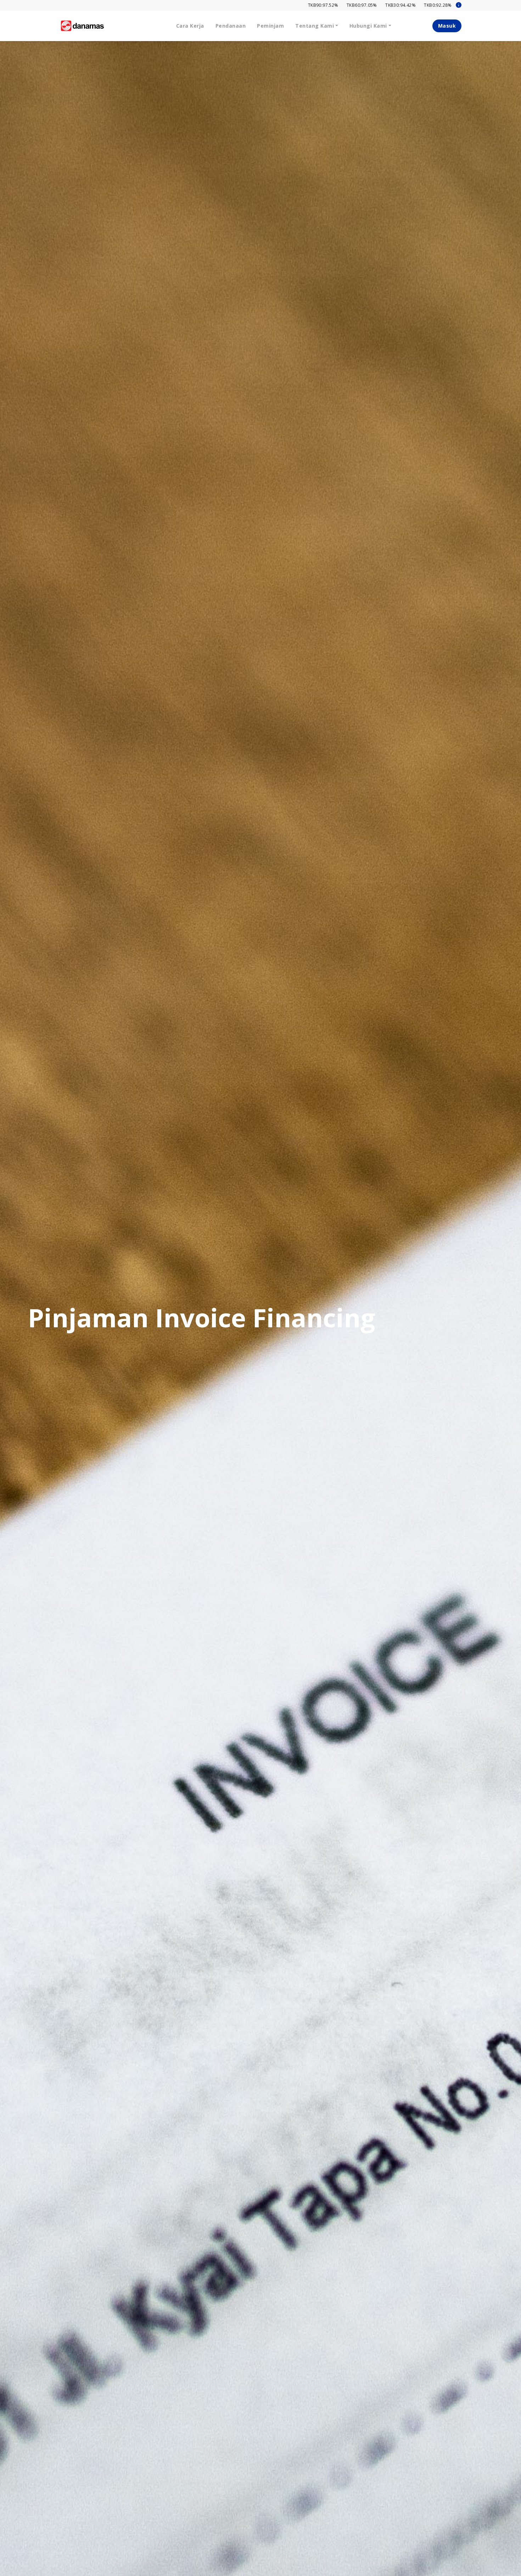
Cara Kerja (190, 26)
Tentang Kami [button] (315, 26)
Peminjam (270, 26)
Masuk (447, 26)
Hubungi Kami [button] (368, 26)
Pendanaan (231, 26)
